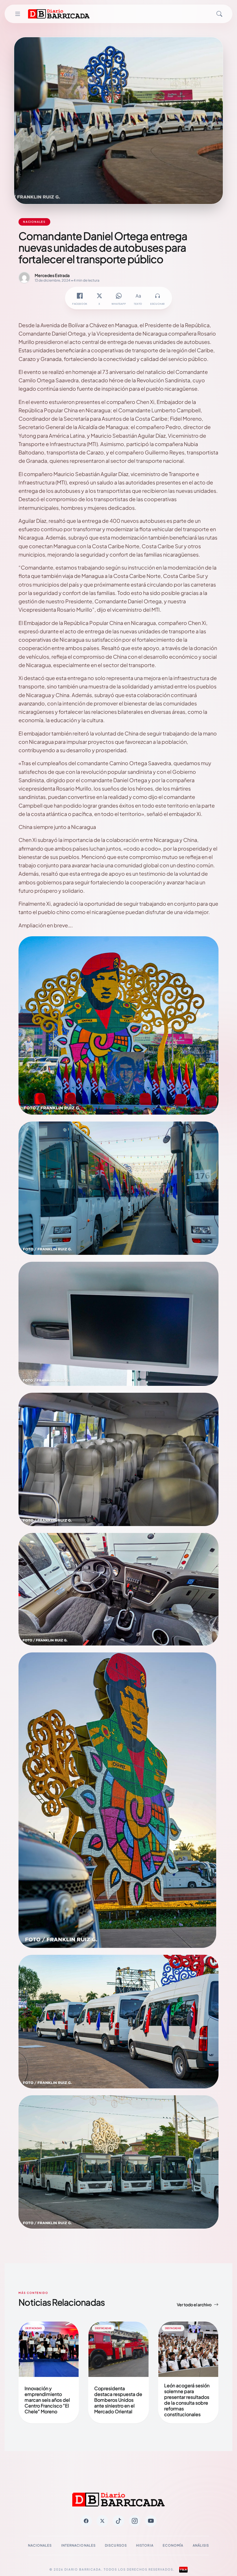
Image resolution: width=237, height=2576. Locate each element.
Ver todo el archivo (194, 2304)
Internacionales (79, 2545)
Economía (173, 2545)
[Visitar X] (102, 2521)
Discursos (116, 2545)
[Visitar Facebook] (86, 2521)
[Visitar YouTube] (151, 2521)
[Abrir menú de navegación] (18, 14)
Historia (145, 2545)
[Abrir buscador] (219, 14)
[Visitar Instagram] (135, 2521)
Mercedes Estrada (52, 275)
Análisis (201, 2545)
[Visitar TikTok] (118, 2521)
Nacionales (40, 2545)
